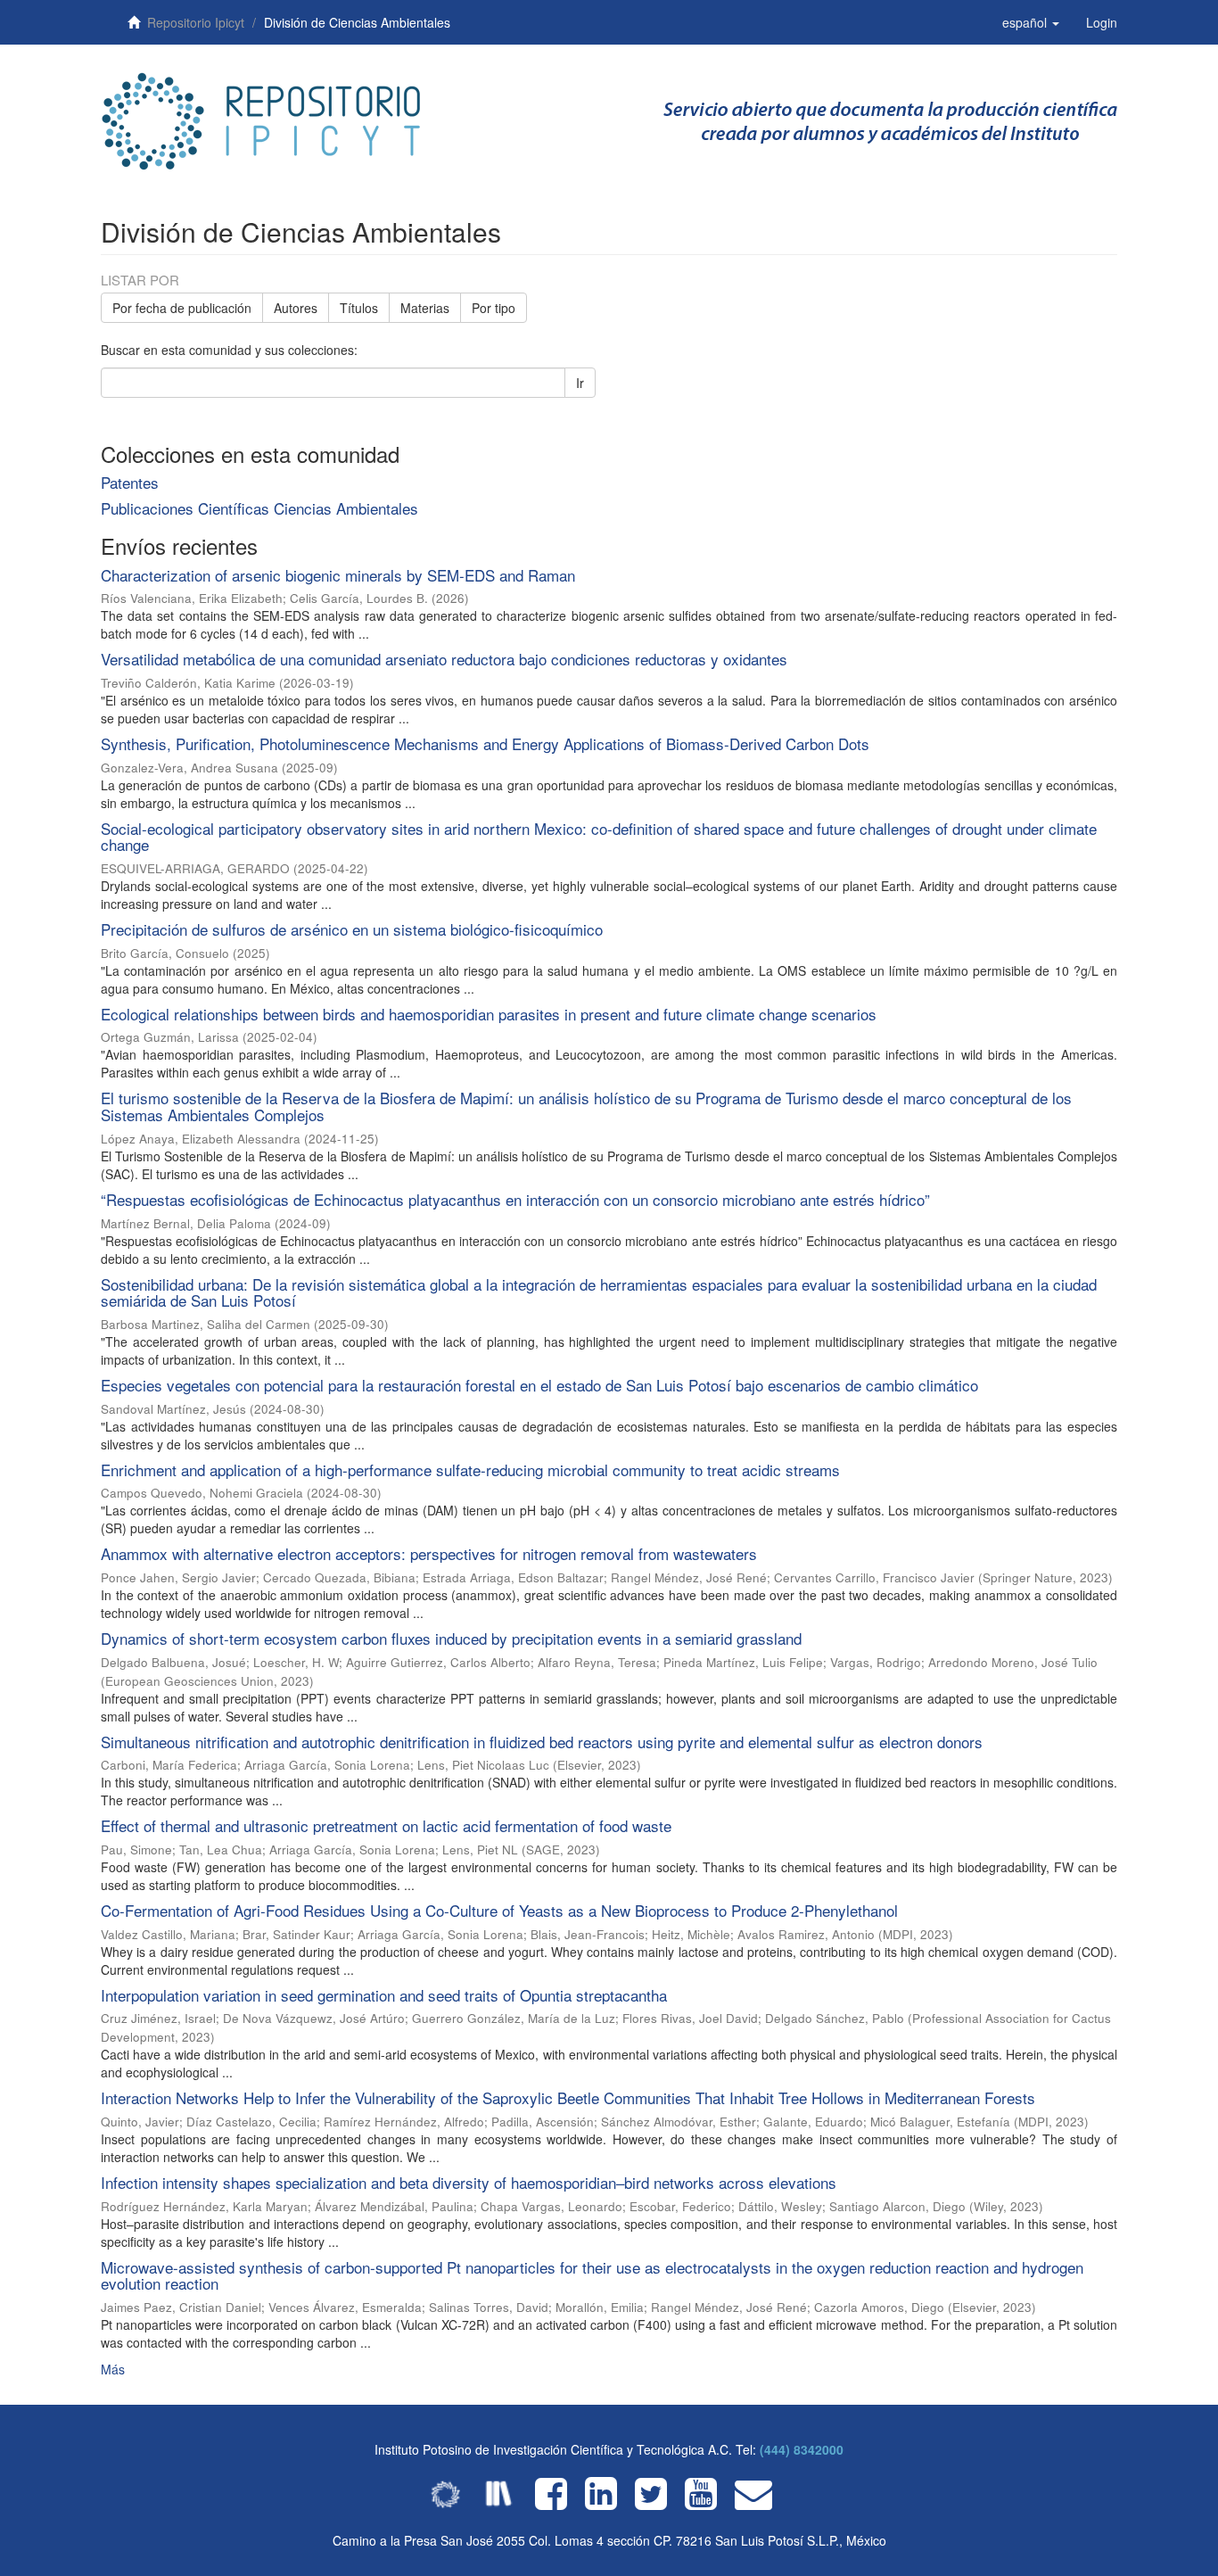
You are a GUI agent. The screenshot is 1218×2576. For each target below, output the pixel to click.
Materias (425, 308)
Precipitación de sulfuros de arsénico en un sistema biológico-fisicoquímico (352, 929)
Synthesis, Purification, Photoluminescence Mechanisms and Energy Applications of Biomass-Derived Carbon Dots (485, 743)
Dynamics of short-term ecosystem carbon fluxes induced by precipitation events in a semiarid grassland (451, 1638)
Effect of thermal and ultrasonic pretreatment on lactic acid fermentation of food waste (386, 1825)
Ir (580, 383)
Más (113, 2369)
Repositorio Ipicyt (196, 22)
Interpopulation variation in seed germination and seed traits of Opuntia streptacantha (384, 1995)
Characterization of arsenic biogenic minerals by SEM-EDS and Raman (338, 575)
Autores (296, 308)
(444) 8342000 (802, 2449)
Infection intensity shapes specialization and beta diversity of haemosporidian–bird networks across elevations (469, 2182)
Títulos (359, 308)
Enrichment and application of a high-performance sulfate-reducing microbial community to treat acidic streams (470, 1470)
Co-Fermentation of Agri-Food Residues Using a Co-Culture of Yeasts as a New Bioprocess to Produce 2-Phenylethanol (499, 1910)
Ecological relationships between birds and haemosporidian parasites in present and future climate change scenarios (489, 1014)
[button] (1031, 22)
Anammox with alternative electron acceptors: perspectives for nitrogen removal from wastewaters (429, 1553)
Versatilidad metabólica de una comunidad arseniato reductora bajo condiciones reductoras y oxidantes (444, 659)
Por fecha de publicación (182, 308)
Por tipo (494, 308)
